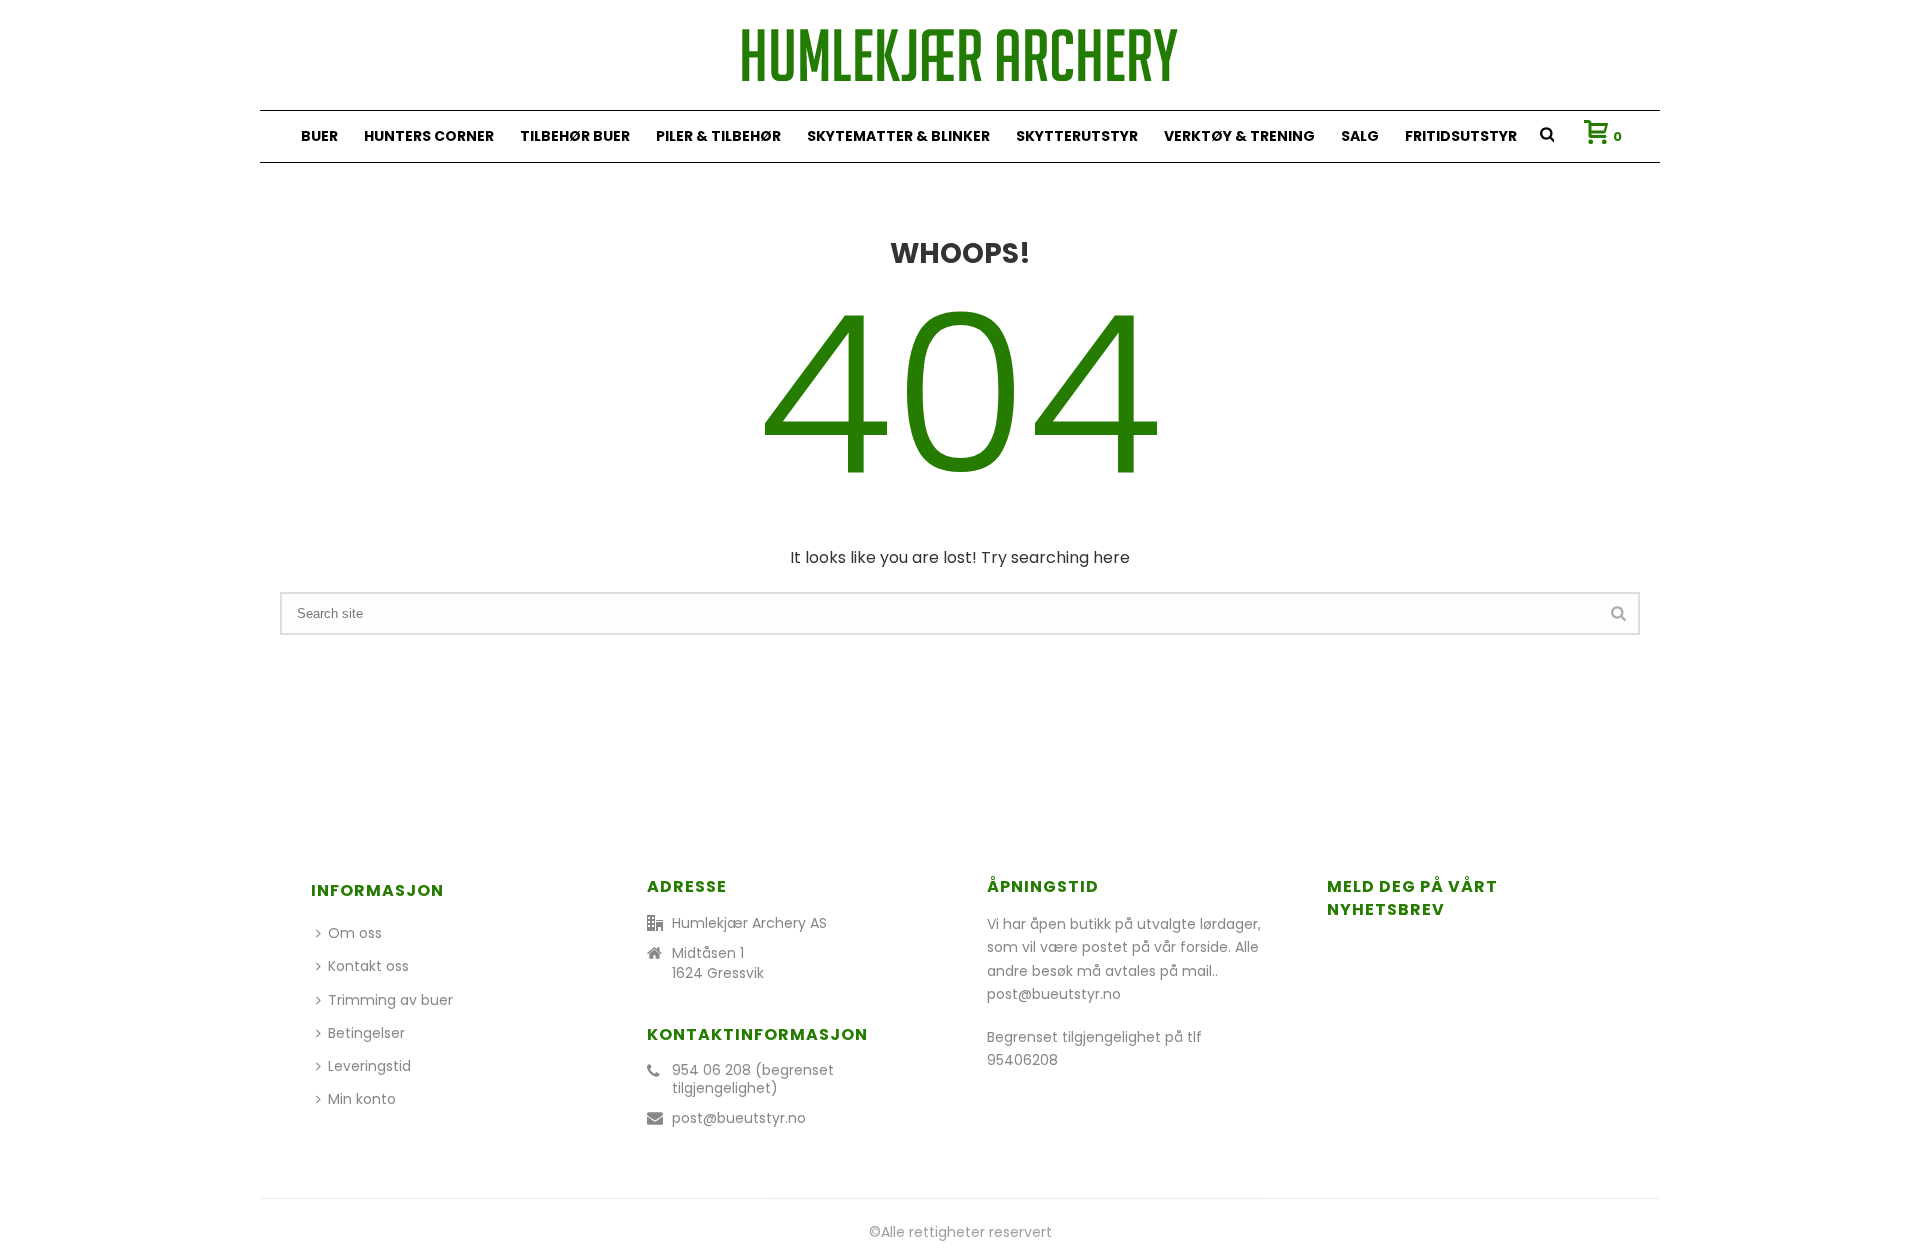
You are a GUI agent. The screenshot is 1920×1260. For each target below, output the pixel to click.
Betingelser (366, 1033)
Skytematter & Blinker (898, 136)
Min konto (362, 1099)
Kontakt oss (368, 966)
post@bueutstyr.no (739, 1118)
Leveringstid (369, 1066)
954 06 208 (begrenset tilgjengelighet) (753, 1079)
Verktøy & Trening (1239, 136)
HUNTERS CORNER (429, 136)
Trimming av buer (390, 1000)
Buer (319, 136)
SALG (1360, 136)
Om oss (355, 933)
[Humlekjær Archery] (960, 55)
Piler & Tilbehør (718, 136)
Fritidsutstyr (1461, 136)
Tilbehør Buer (575, 136)
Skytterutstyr (1077, 136)
